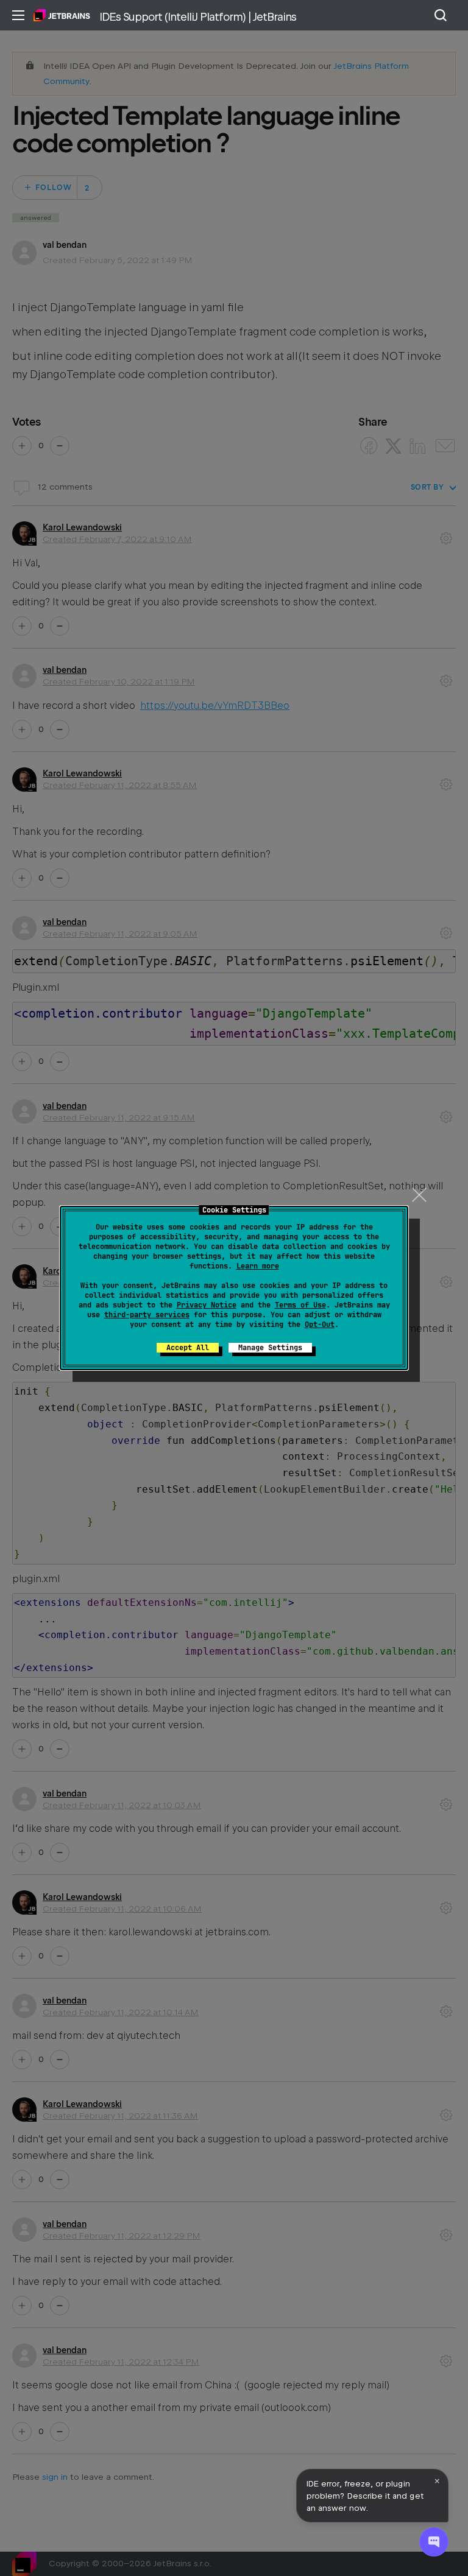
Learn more (258, 1266)
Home (62, 15)
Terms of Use (300, 1305)
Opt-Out (320, 1325)
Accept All (188, 1348)
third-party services (147, 1315)
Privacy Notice (207, 1305)
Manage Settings (270, 1348)
